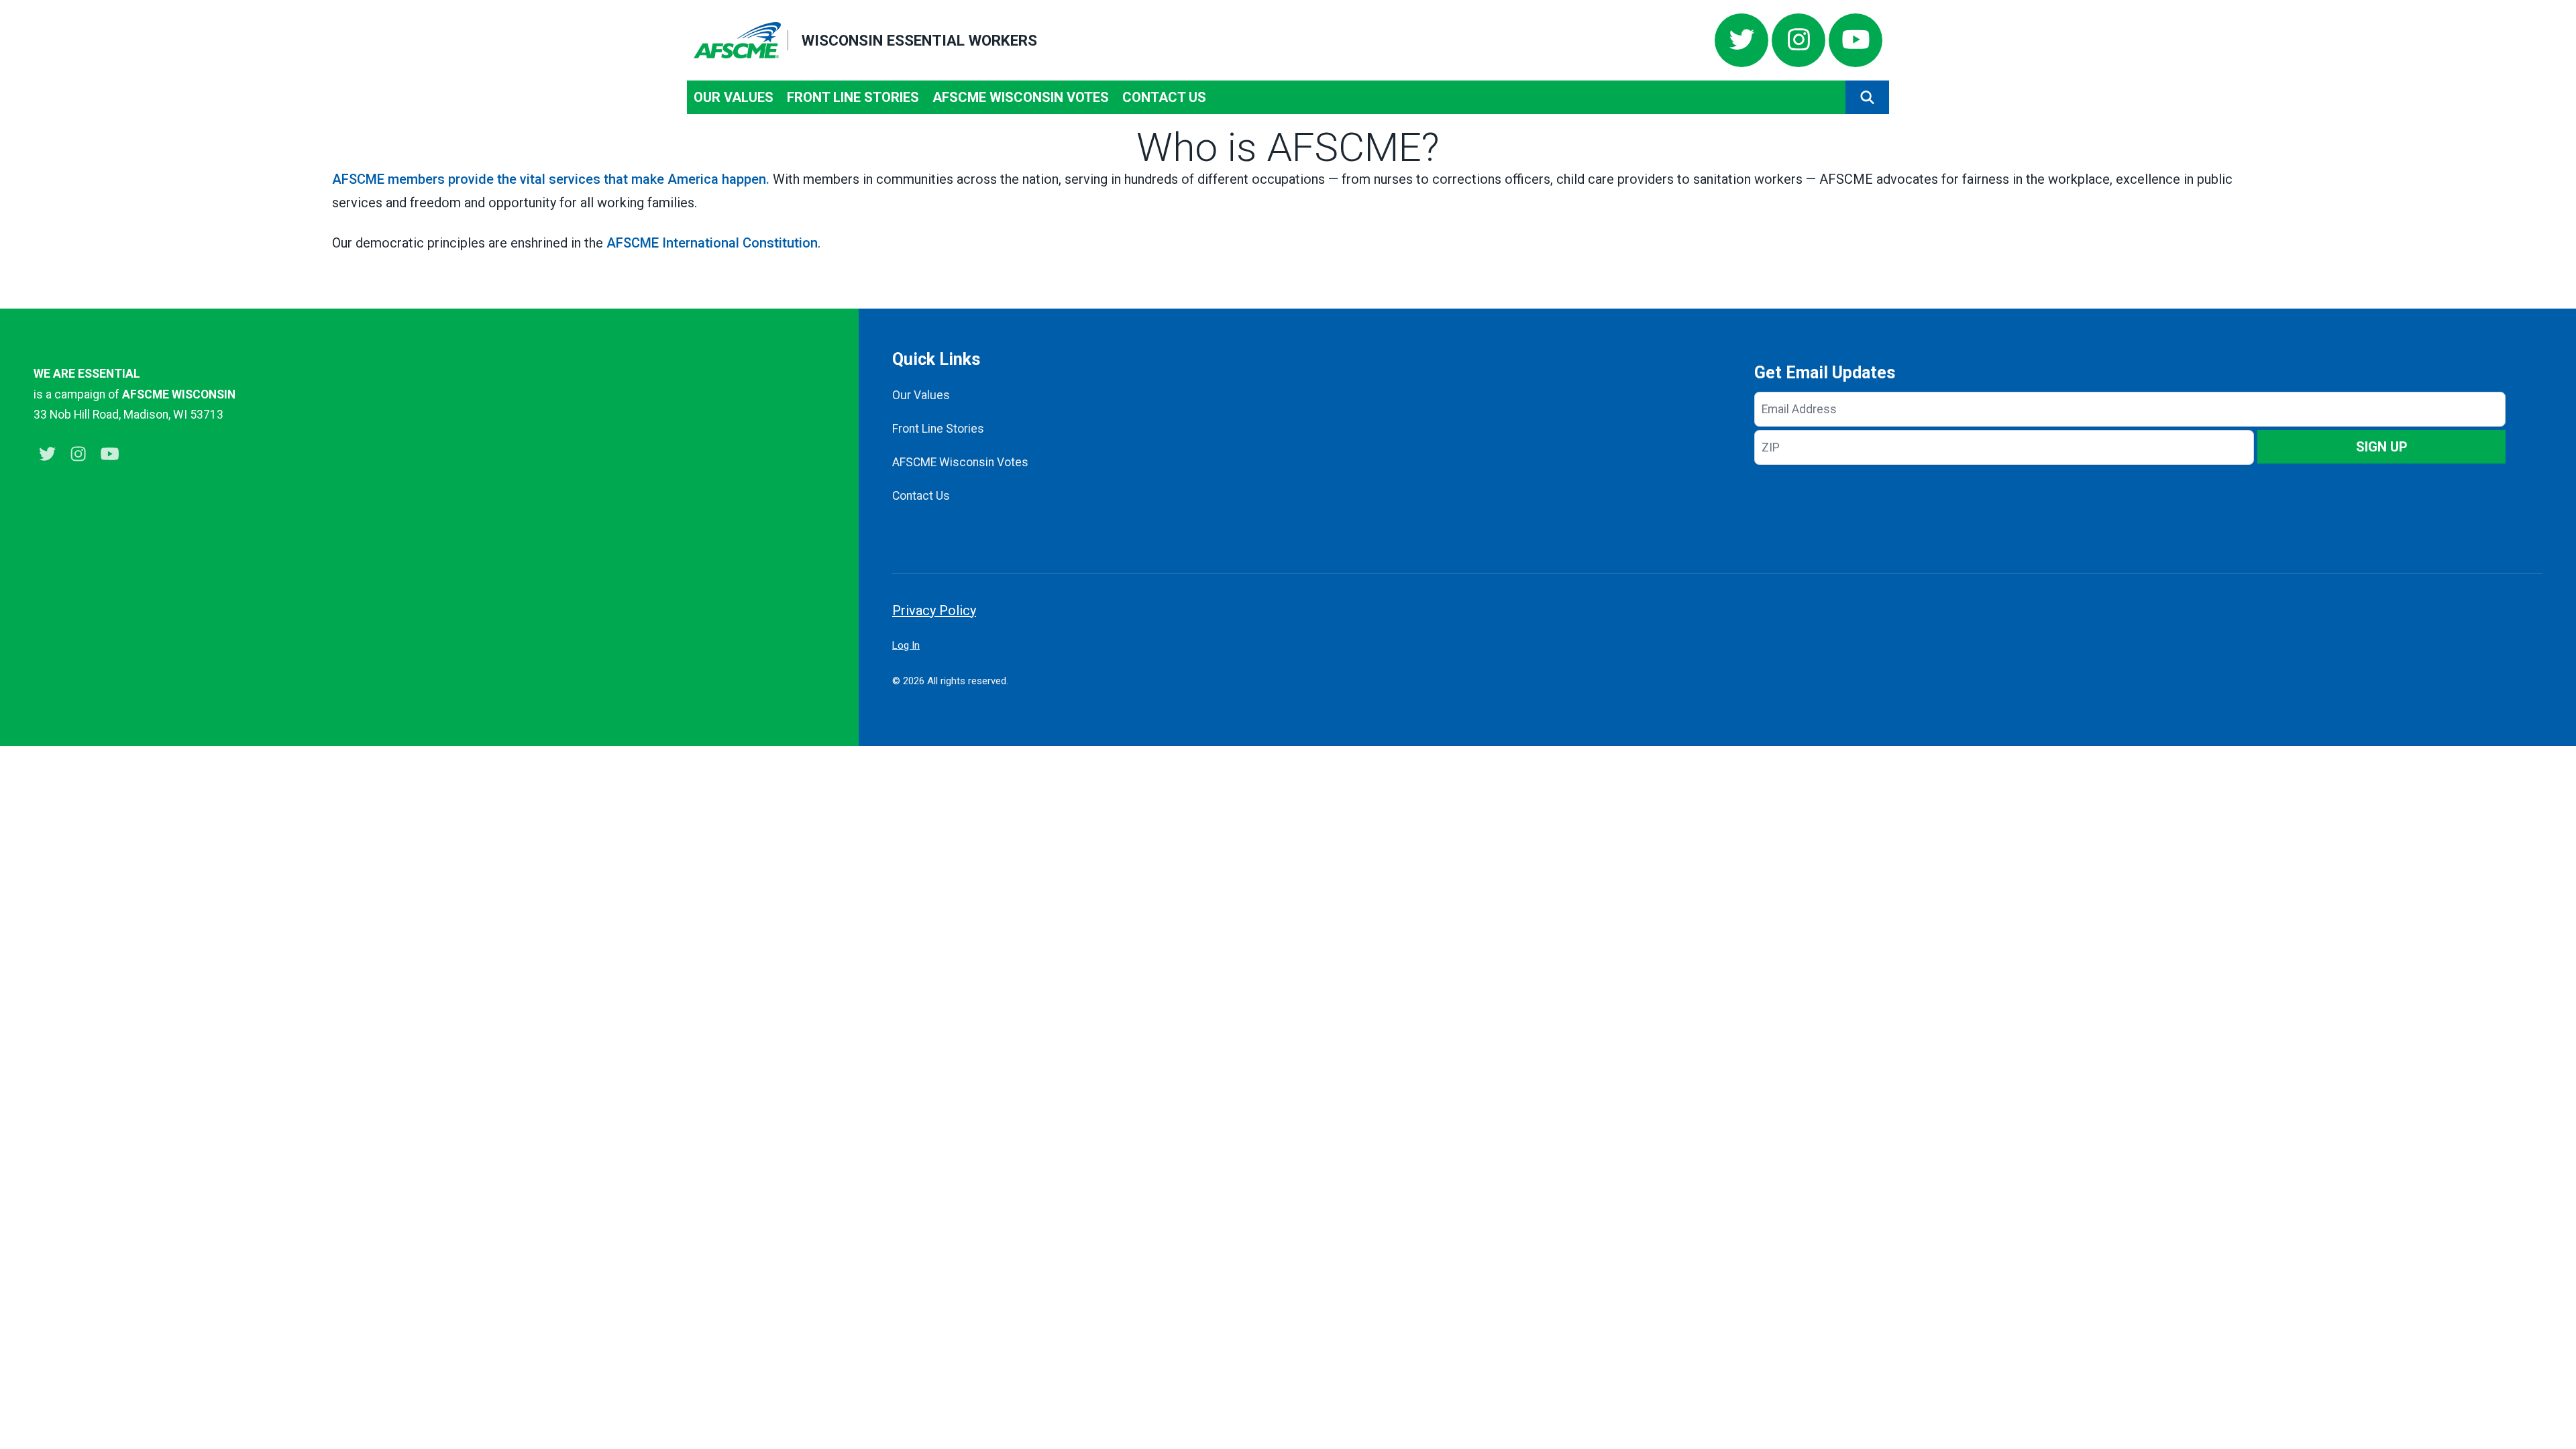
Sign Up (2382, 447)
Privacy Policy (934, 610)
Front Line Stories (853, 97)
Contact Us (1164, 97)
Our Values (734, 97)
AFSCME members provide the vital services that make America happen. (551, 179)
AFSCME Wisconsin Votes (1021, 97)
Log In (906, 645)
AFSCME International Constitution (712, 243)
